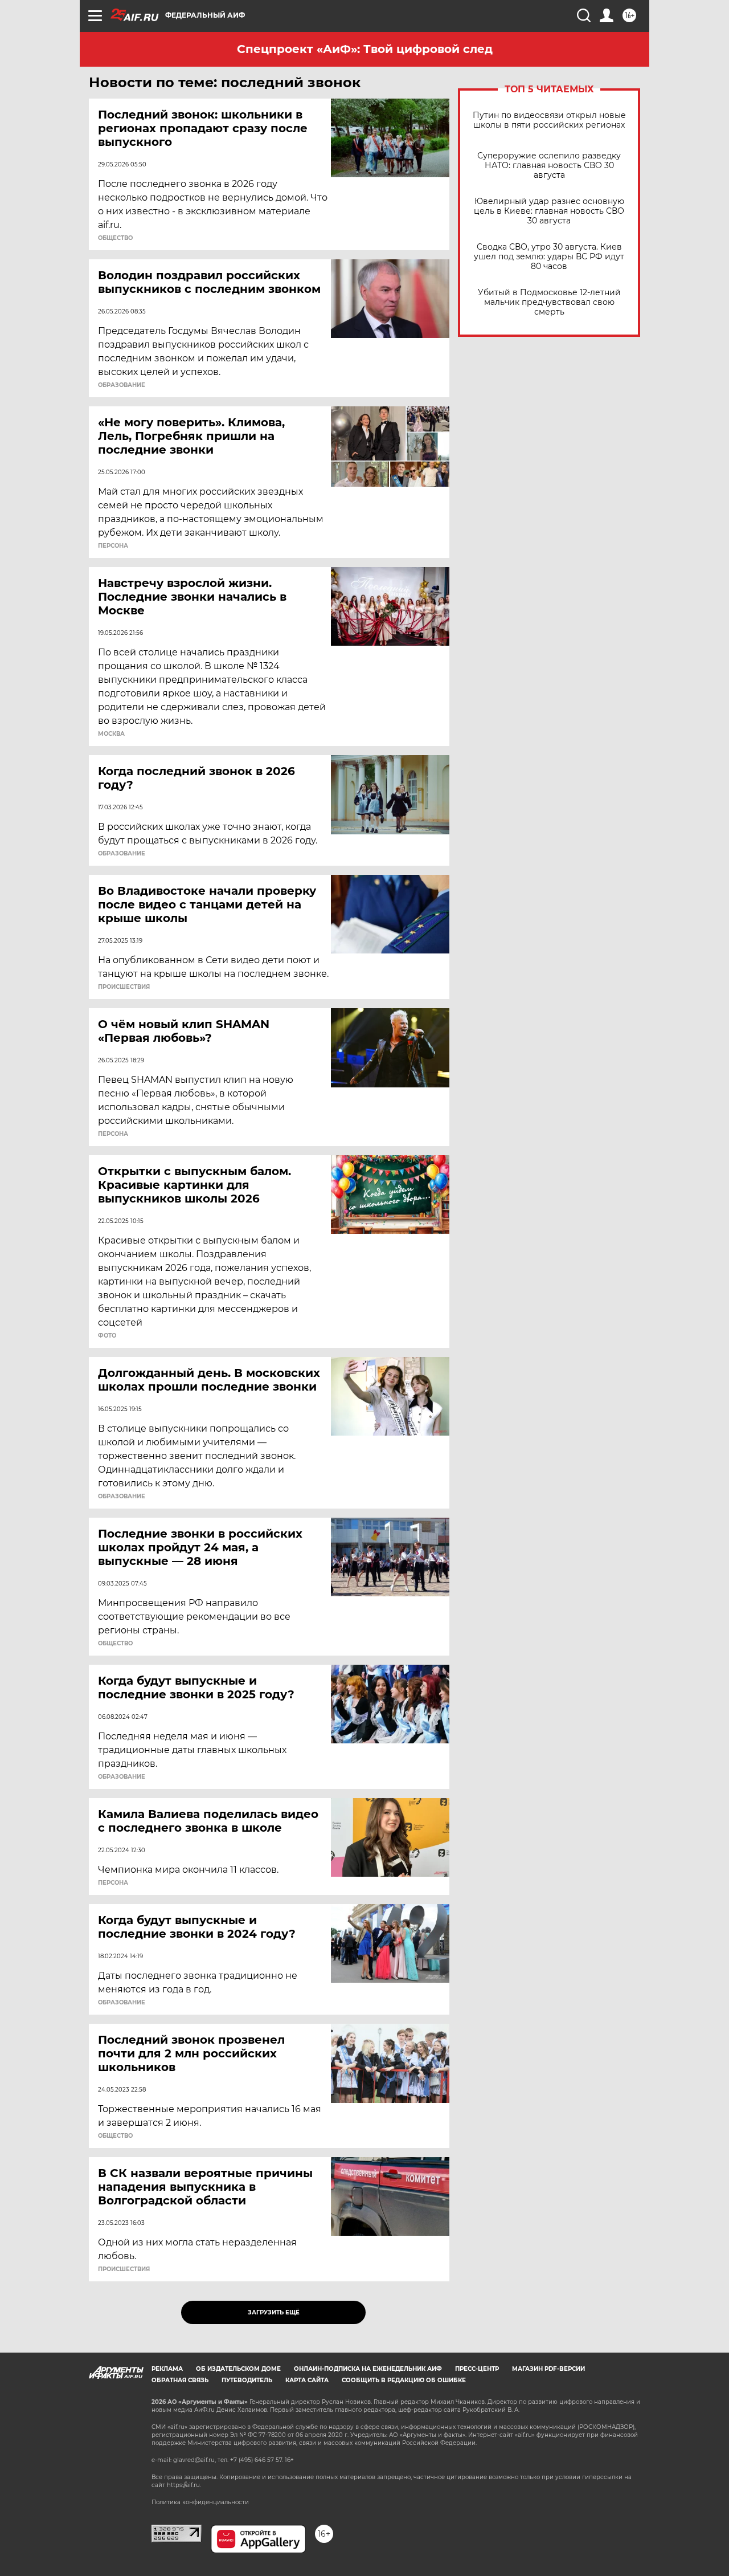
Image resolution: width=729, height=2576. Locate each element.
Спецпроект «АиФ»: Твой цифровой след (365, 49)
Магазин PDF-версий (548, 2369)
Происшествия (124, 987)
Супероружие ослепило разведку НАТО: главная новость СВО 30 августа (549, 166)
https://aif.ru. (184, 2485)
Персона (113, 546)
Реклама (167, 2369)
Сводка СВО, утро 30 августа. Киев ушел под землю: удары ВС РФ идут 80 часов (549, 257)
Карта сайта (307, 2380)
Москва (111, 734)
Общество (115, 238)
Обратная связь (180, 2380)
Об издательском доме (238, 2369)
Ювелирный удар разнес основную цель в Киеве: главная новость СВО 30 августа (549, 211)
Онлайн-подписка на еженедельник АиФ (368, 2369)
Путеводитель (247, 2380)
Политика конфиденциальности (200, 2502)
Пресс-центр (477, 2369)
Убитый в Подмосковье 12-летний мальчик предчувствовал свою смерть (549, 302)
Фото (107, 1336)
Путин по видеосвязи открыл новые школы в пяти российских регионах (549, 120)
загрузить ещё (274, 2312)
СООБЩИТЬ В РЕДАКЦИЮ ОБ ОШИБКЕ (404, 2380)
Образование (122, 385)
